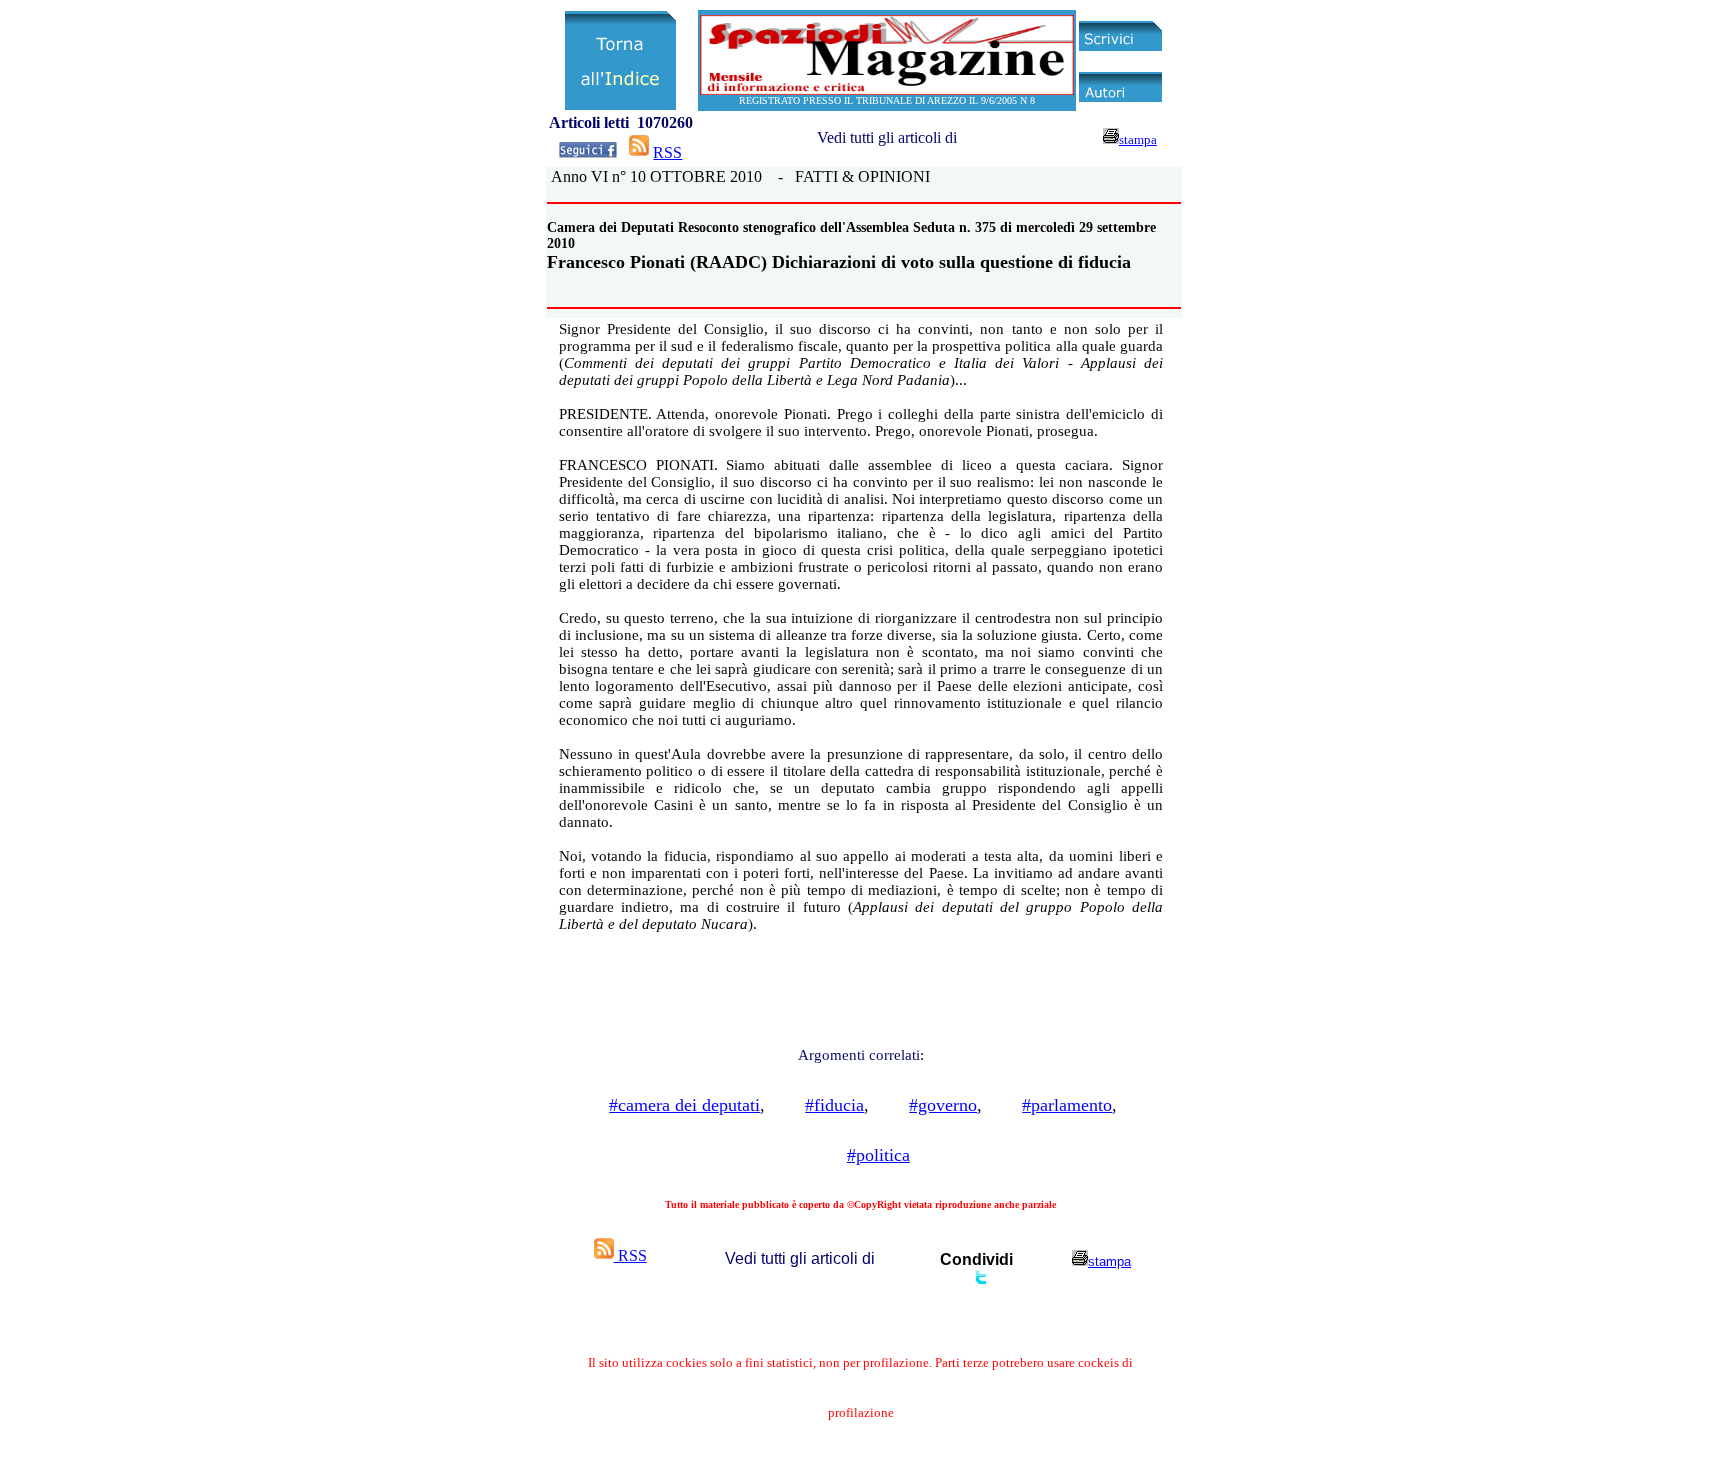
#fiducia (834, 1105)
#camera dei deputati (684, 1105)
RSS (667, 152)
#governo (943, 1105)
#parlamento (1067, 1105)
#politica (878, 1155)
